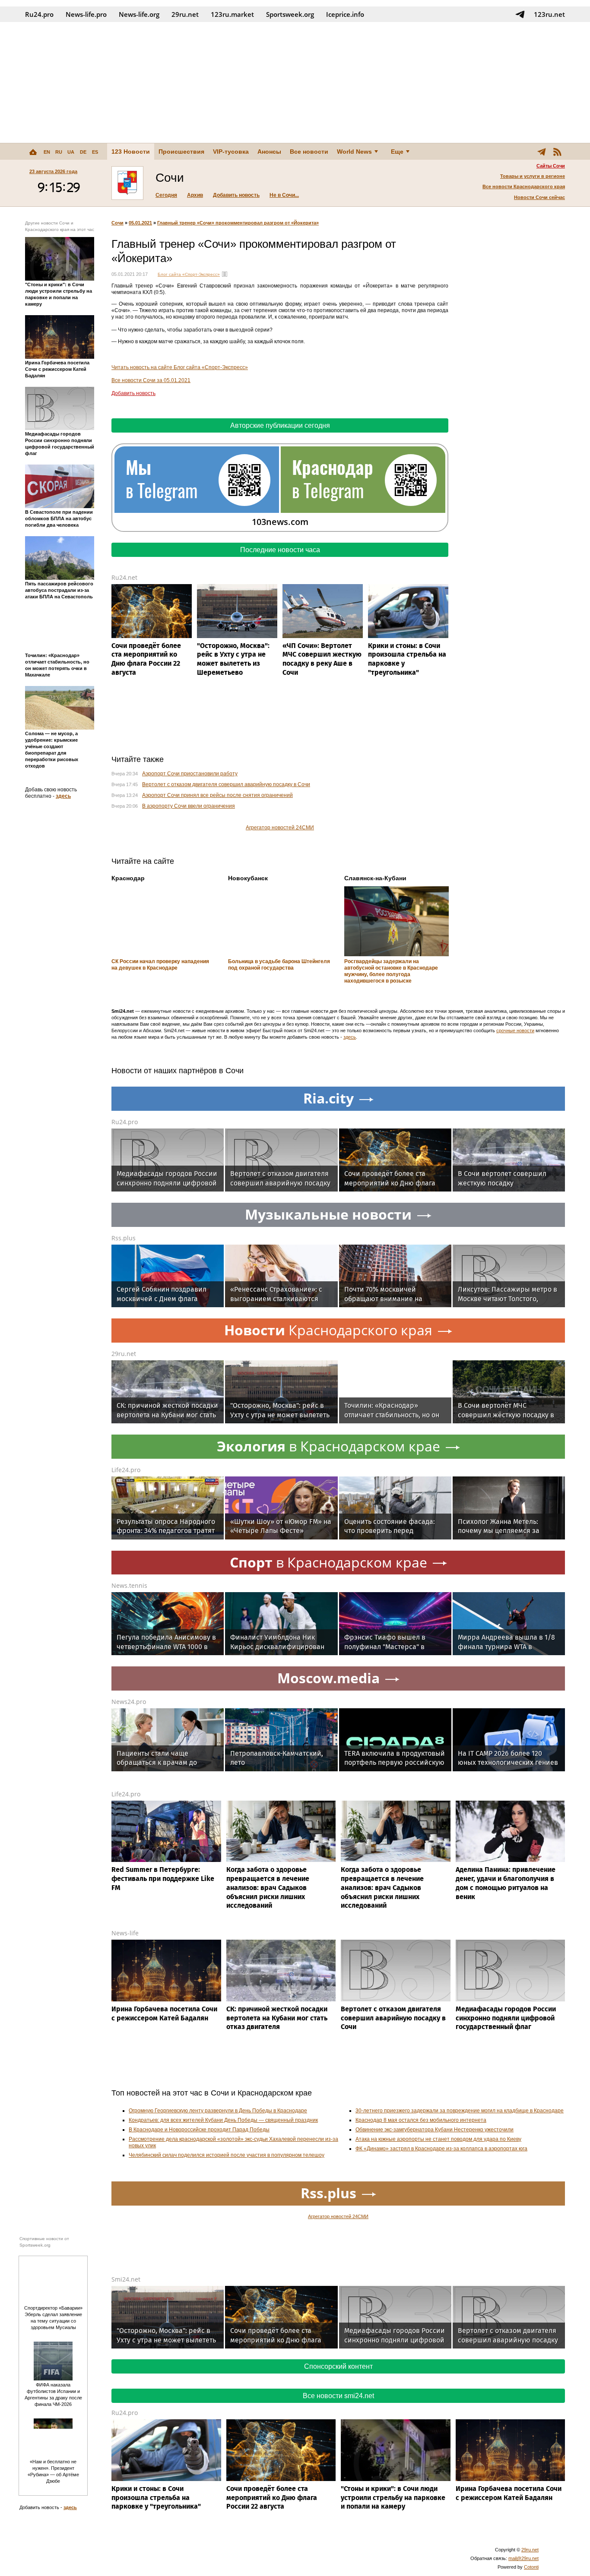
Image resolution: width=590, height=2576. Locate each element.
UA (71, 152)
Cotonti (531, 2567)
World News (354, 152)
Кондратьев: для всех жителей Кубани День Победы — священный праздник (223, 2120)
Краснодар (128, 878)
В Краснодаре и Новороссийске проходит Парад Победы (199, 2130)
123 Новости (131, 152)
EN (47, 152)
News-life (125, 1933)
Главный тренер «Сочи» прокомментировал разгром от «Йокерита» (238, 223)
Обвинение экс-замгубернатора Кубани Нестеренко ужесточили (435, 2130)
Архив (195, 195)
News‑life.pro (86, 14)
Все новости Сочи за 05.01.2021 (151, 380)
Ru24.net (124, 577)
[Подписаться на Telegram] (520, 14)
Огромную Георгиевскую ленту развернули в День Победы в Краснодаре (218, 2111)
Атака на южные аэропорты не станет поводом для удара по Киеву (438, 2139)
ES (95, 152)
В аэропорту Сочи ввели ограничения (189, 806)
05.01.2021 (140, 223)
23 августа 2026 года (53, 171)
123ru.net (549, 14)
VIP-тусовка (231, 152)
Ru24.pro (39, 14)
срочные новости (515, 1030)
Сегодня (166, 195)
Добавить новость (236, 195)
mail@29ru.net (523, 2558)
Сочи (117, 223)
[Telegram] (542, 152)
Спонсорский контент (338, 2366)
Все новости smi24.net (338, 2396)
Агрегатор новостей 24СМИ (280, 828)
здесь (63, 796)
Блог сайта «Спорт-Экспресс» (189, 274)
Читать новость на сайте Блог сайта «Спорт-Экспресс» (180, 367)
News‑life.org (139, 14)
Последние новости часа (280, 550)
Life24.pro (126, 1470)
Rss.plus (124, 1238)
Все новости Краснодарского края (524, 186)
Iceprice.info (345, 14)
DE (83, 152)
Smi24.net (126, 2279)
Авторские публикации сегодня (280, 425)
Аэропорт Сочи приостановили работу (190, 774)
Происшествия (181, 152)
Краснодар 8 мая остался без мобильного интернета (421, 2120)
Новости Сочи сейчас (539, 197)
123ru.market (232, 14)
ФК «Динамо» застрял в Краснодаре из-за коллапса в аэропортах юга (441, 2149)
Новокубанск (248, 878)
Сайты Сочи (551, 166)
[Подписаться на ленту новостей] (557, 152)
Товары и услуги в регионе (533, 176)
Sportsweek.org (290, 14)
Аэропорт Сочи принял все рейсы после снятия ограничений (217, 795)
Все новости (309, 152)
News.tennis (129, 1585)
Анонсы (269, 152)
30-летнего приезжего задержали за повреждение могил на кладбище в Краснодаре (460, 2111)
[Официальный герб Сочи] (127, 183)
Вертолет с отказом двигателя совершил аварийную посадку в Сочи (226, 784)
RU (59, 152)
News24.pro (129, 1702)
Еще (397, 152)
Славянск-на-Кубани (375, 878)
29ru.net (185, 14)
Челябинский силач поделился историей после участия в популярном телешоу (227, 2155)
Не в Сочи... (284, 195)
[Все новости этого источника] (225, 274)
